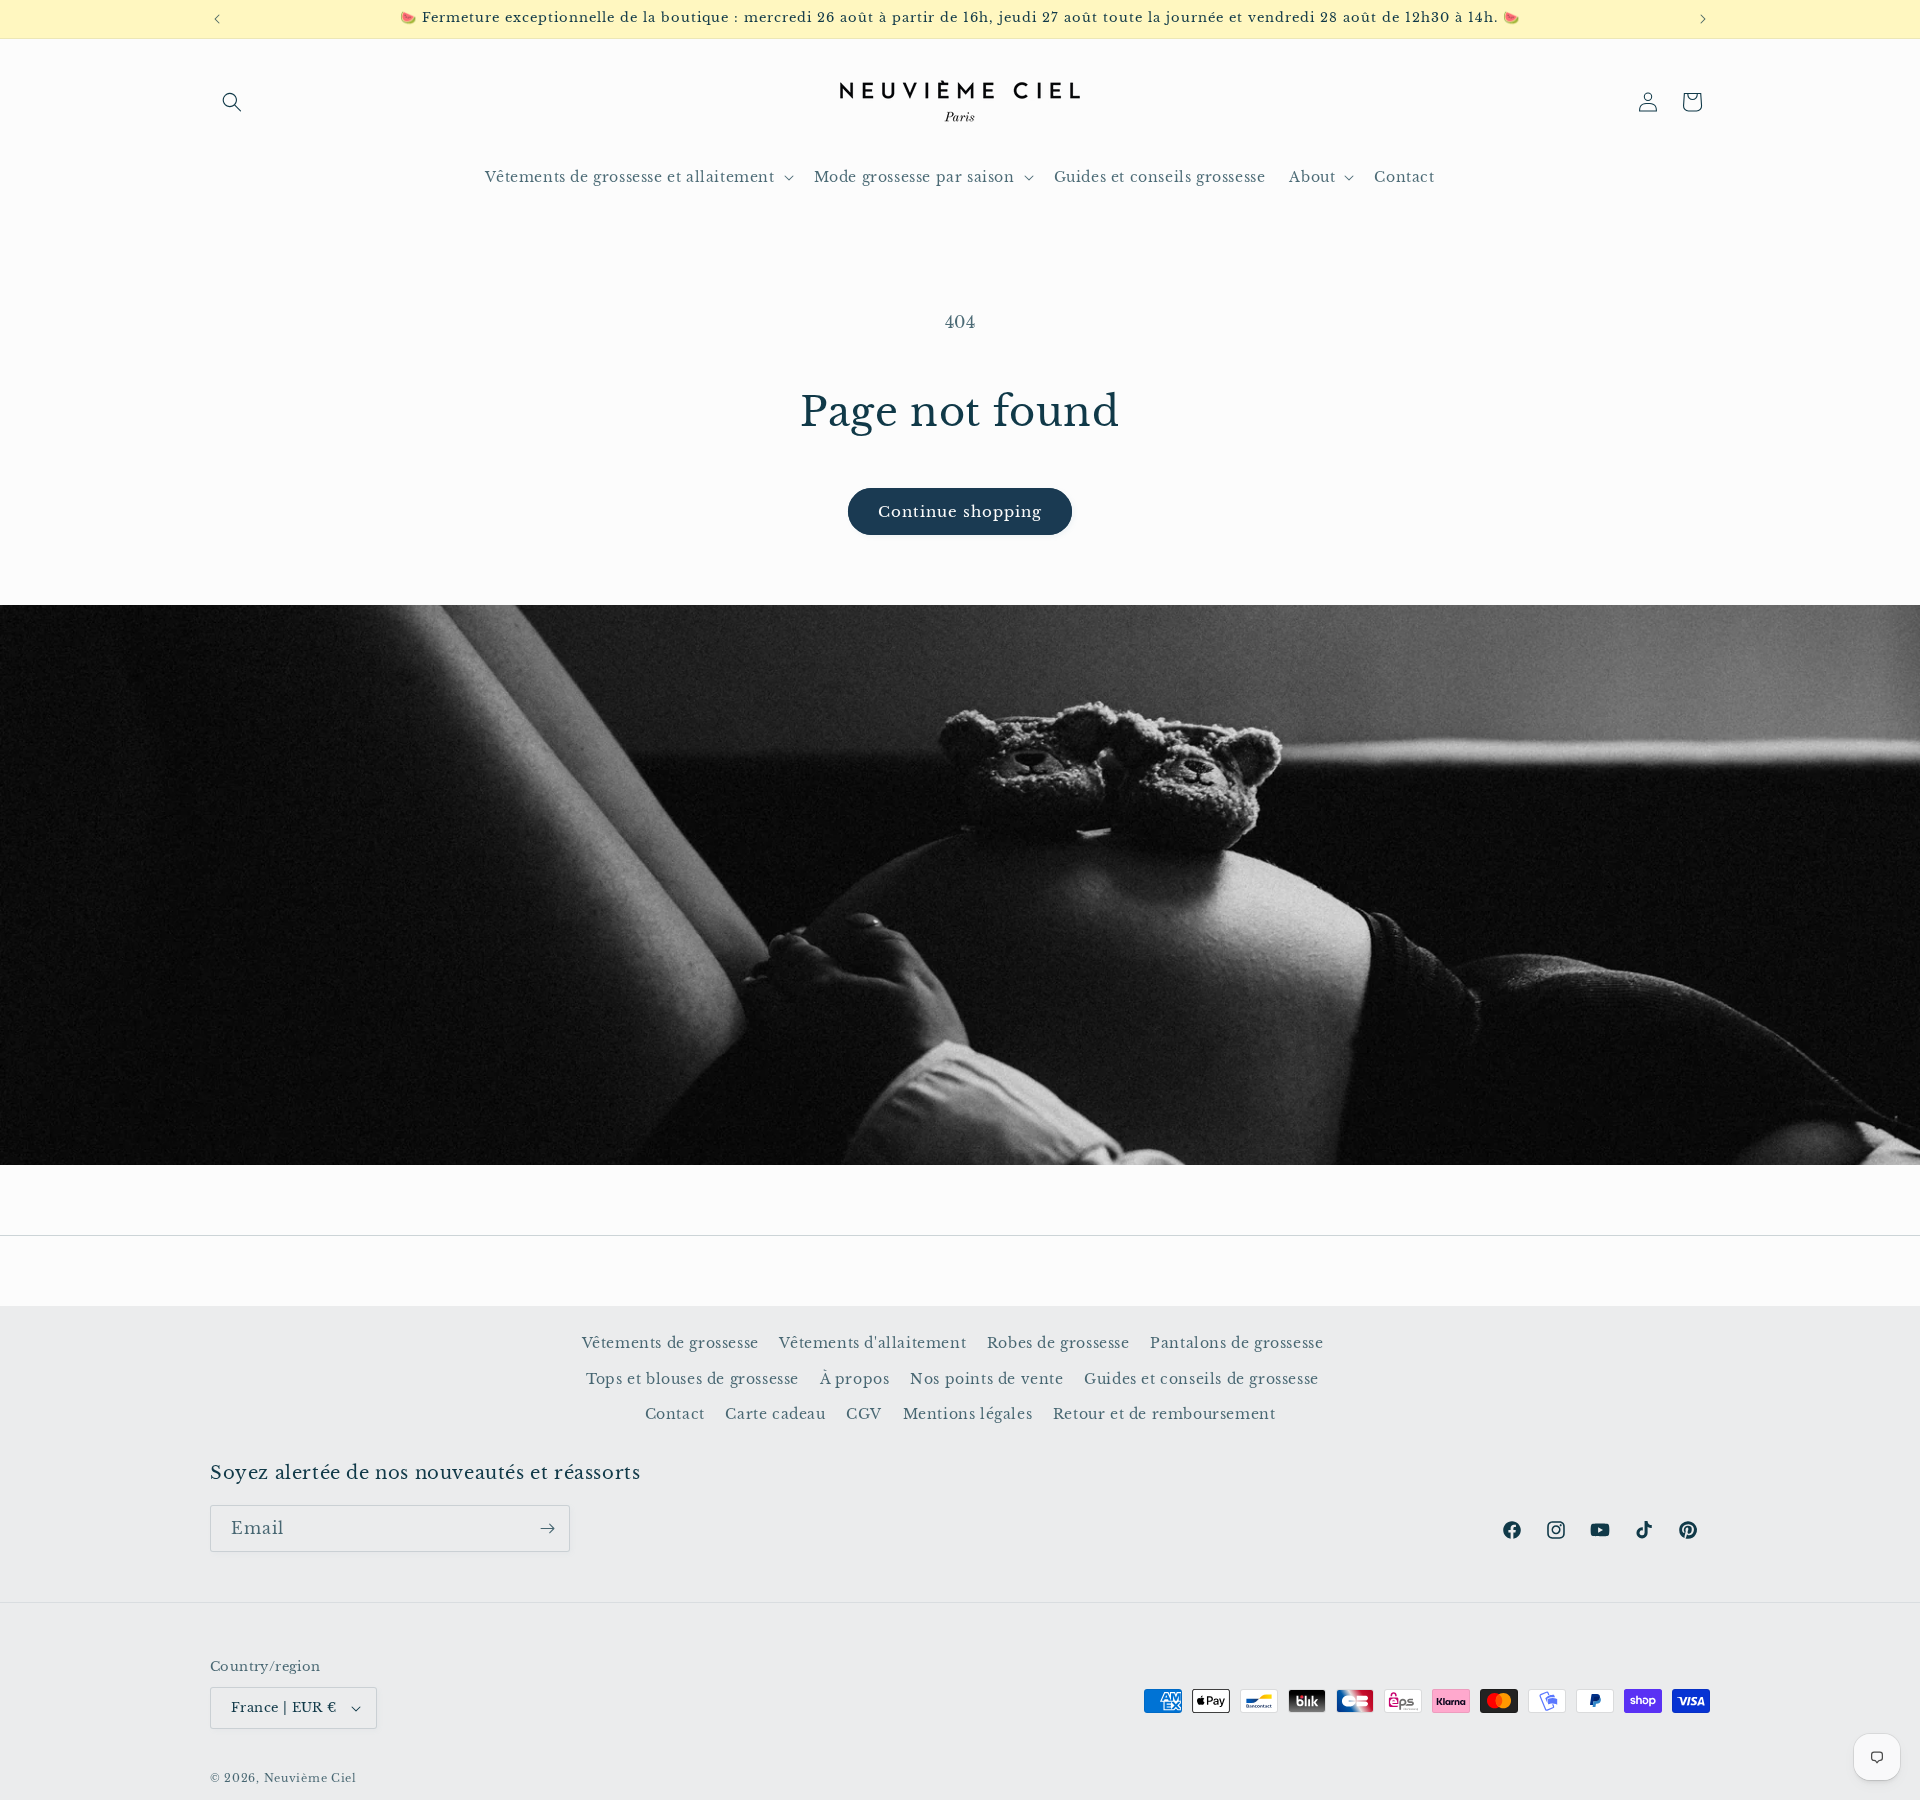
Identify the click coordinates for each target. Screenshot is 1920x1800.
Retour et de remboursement (1164, 1414)
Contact (675, 1414)
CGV (864, 1414)
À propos (855, 1379)
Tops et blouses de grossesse (692, 1379)
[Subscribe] (547, 1528)
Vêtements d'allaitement (872, 1343)
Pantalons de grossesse (1236, 1343)
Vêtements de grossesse (670, 1343)
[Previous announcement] (217, 19)
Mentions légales (968, 1414)
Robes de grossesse (1058, 1343)
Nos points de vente (986, 1379)
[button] (232, 102)
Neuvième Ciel (310, 1778)
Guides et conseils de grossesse (1201, 1379)
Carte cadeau (775, 1414)
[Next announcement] (1703, 19)
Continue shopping (960, 511)
